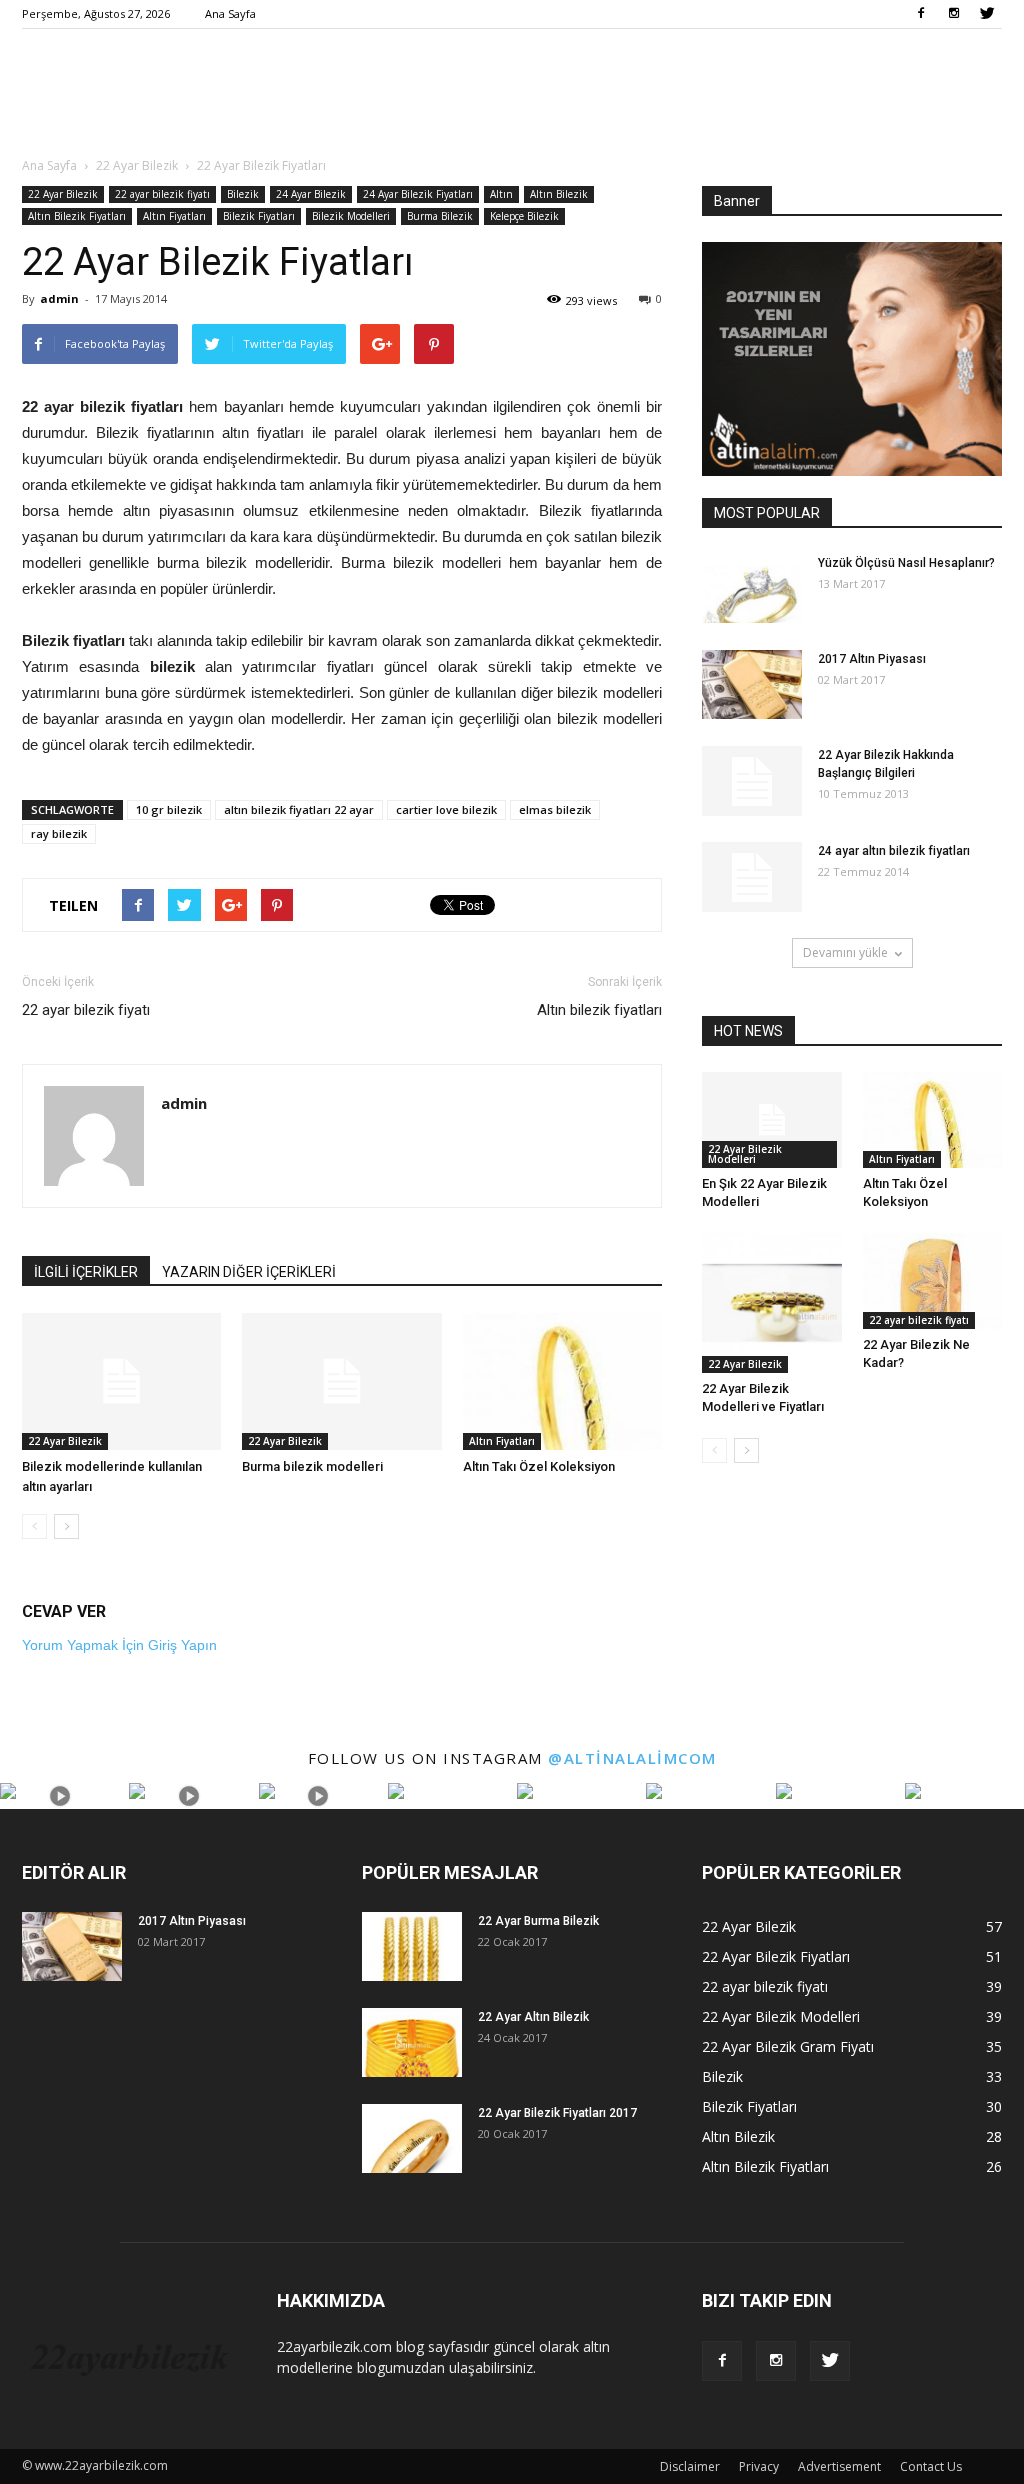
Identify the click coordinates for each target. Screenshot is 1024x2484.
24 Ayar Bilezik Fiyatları (418, 194)
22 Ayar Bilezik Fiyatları (776, 1956)
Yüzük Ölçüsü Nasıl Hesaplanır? (906, 563)
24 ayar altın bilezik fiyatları (894, 851)
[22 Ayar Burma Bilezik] (412, 1946)
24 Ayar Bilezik (311, 194)
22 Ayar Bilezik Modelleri (745, 1154)
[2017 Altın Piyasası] (752, 684)
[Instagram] (954, 14)
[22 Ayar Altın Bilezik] (412, 2042)
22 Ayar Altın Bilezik (533, 2017)
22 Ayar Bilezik (63, 194)
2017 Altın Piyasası (872, 659)
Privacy (759, 2466)
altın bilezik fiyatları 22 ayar (299, 809)
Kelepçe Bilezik (524, 216)
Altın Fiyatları (174, 216)
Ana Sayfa (230, 13)
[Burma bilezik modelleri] (341, 1381)
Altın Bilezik (559, 194)
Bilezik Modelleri (351, 216)
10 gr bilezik (169, 809)
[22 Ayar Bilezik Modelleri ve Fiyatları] (772, 1303)
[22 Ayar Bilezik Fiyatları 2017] (412, 2138)
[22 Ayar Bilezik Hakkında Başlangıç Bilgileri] (752, 781)
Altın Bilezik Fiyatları (77, 216)
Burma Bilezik (440, 216)
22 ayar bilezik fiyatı (162, 194)
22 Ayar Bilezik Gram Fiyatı (788, 2046)
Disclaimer (690, 2466)
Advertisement (839, 2466)
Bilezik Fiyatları (259, 216)
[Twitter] (987, 14)
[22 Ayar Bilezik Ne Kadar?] (933, 1281)
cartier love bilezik (446, 809)
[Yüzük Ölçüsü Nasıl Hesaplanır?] (752, 588)
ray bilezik (59, 833)
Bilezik (243, 194)
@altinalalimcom (632, 1758)
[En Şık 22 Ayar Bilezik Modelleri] (772, 1120)
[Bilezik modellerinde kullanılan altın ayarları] (121, 1381)
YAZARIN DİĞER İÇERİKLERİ (249, 1272)
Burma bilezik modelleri (312, 1466)
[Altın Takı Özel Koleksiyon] (562, 1381)
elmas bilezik (555, 809)
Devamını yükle (845, 952)
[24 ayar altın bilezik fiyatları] (752, 877)
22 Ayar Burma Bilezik (538, 1921)
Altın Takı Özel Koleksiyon (539, 1466)
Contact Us (931, 2466)
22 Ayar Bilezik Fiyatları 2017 (557, 2113)
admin (59, 298)
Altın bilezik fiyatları (599, 1010)
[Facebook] (921, 14)
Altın (501, 194)
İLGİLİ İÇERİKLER (86, 1272)
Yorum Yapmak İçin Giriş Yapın (119, 1645)
